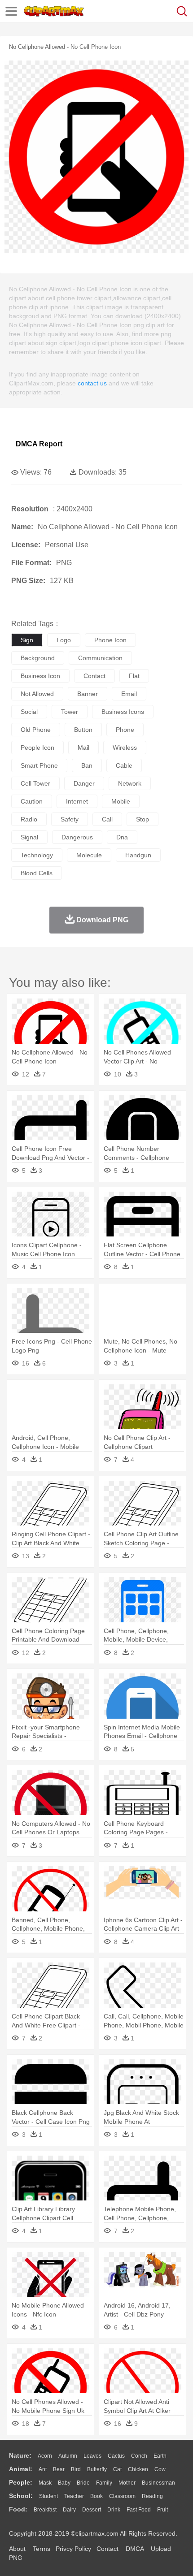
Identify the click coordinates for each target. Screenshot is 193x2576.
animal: (21, 2469)
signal (29, 837)
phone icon (110, 640)
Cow (160, 2469)
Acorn (45, 2456)
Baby (64, 2483)
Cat (117, 2469)
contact (94, 676)
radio (29, 819)
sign (27, 640)
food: (18, 2509)
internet (77, 801)
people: (21, 2482)
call (107, 819)
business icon (40, 676)
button (83, 730)
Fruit (162, 2510)
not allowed (37, 694)
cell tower (35, 783)
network (130, 783)
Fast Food (139, 2510)
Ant (43, 2469)
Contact (107, 2549)
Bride (83, 2483)
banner (88, 694)
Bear (59, 2469)
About (17, 2549)
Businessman (158, 2483)
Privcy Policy (73, 2549)
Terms (42, 2549)
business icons (123, 712)
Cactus (116, 2456)
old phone (36, 730)
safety (70, 819)
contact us (92, 383)
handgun (138, 855)
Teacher (74, 2496)
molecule (89, 855)
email (129, 694)
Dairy (69, 2510)
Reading (152, 2496)
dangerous (77, 837)
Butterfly (97, 2469)
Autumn (68, 2456)
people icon (37, 748)
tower (70, 712)
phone (125, 730)
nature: (20, 2455)
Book (96, 2496)
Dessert (92, 2510)
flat (134, 676)
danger (84, 783)
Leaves (92, 2456)
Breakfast (45, 2510)
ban (87, 765)
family (104, 2483)
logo (64, 640)
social (29, 712)
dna (122, 837)
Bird (76, 2469)
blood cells (37, 873)
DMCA (135, 2549)
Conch (139, 2456)
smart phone (39, 765)
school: (21, 2496)
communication (100, 658)
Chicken (138, 2469)
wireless (125, 748)
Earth (160, 2456)
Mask (45, 2483)
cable (124, 765)
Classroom (122, 2496)
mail (83, 748)
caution (32, 801)
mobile (121, 801)
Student (48, 2496)
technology (37, 855)
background (38, 658)
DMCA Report (39, 444)
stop (143, 819)
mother (127, 2483)
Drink (114, 2510)
